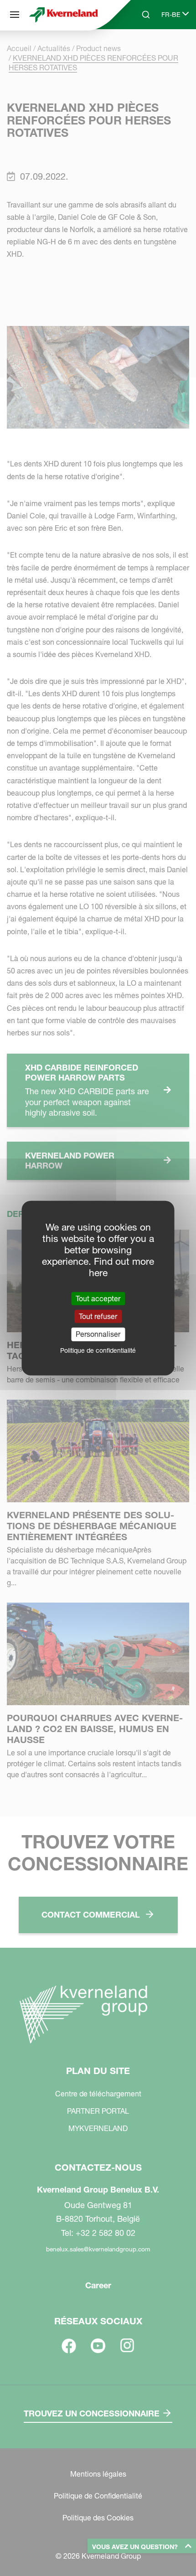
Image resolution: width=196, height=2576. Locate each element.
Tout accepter (98, 1298)
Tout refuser (98, 1316)
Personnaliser (98, 1334)
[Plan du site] (15, 15)
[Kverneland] (64, 15)
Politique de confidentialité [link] (98, 1350)
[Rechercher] (139, 49)
